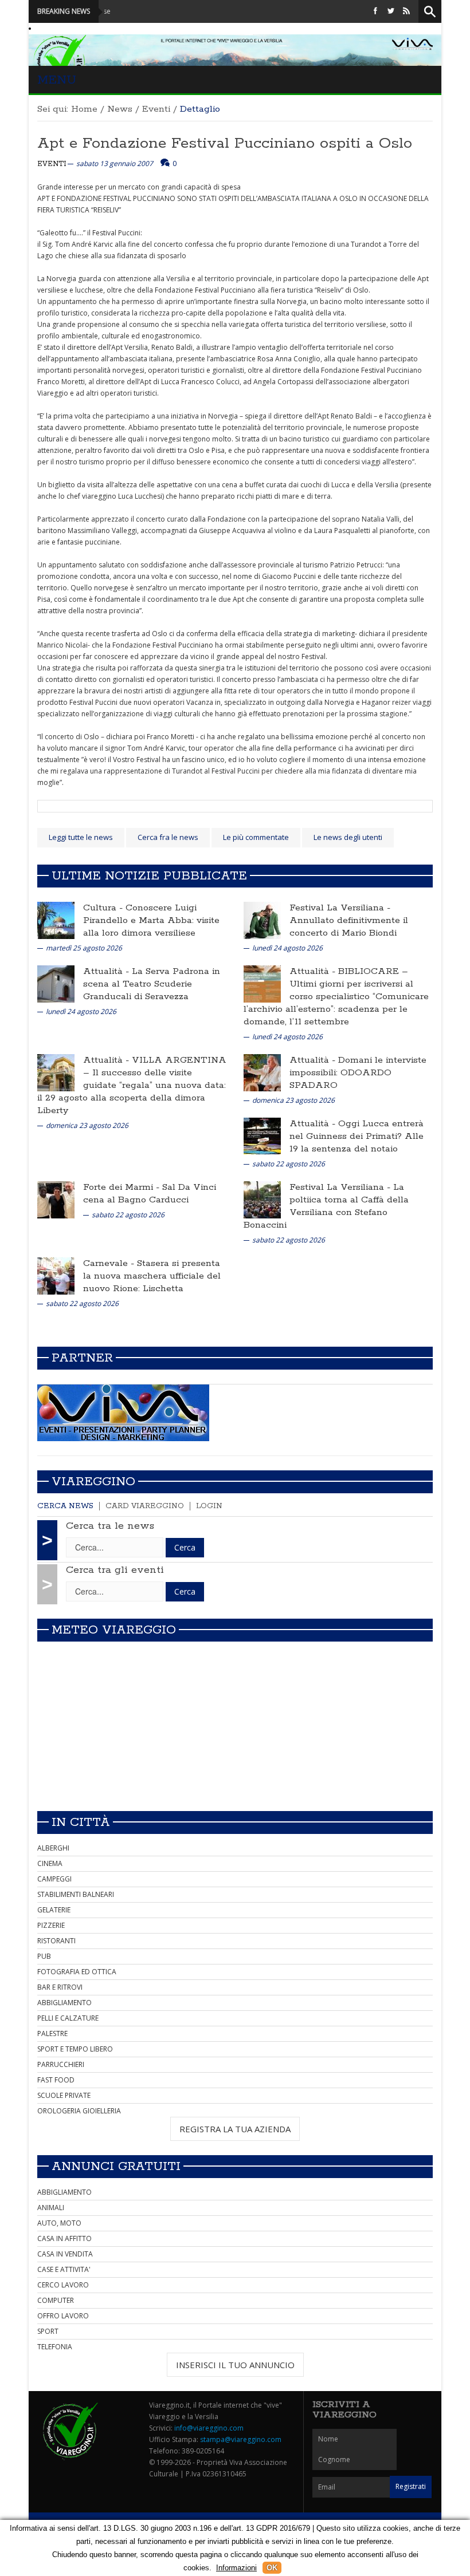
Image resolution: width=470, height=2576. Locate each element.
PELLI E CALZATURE (68, 2018)
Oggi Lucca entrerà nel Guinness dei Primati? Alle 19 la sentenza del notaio (357, 1136)
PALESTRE (52, 2033)
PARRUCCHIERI (61, 2064)
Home (84, 109)
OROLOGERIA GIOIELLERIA (79, 2111)
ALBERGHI (53, 1848)
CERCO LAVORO (63, 2285)
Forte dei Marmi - (123, 1187)
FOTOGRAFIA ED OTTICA (77, 1972)
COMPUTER (56, 2300)
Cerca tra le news (110, 1526)
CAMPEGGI (54, 1879)
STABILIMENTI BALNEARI (76, 1894)
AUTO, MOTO (59, 2223)
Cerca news (65, 1506)
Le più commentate (256, 837)
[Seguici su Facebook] (375, 11)
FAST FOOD (56, 2080)
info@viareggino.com (209, 2428)
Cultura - (104, 908)
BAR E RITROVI (60, 1987)
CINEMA (50, 1863)
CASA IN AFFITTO (64, 2238)
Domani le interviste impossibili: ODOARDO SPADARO (358, 1073)
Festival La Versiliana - (340, 908)
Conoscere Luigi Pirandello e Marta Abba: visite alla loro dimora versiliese (151, 920)
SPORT (48, 2331)
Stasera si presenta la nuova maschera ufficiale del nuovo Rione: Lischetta (152, 1276)
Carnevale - (110, 1263)
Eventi (156, 109)
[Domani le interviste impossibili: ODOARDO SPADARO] (262, 1072)
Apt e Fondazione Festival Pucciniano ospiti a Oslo (225, 143)
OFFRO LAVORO (63, 2316)
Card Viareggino (145, 1506)
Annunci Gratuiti (116, 2167)
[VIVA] (123, 1412)
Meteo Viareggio (114, 1630)
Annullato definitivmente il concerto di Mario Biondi (349, 927)
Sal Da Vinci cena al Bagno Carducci (150, 1194)
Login (209, 1506)
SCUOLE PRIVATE (64, 2095)
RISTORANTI (56, 1941)
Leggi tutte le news (81, 837)
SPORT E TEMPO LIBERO (75, 2049)
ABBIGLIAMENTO (64, 2003)
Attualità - (107, 971)
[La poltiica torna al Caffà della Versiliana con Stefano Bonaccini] (262, 1199)
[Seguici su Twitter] (391, 11)
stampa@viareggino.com (241, 2439)
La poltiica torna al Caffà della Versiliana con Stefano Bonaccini (326, 1206)
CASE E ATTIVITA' (64, 2269)
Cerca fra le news (168, 837)
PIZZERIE (51, 1925)
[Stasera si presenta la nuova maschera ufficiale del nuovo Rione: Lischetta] (56, 1275)
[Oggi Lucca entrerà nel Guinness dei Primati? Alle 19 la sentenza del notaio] (262, 1136)
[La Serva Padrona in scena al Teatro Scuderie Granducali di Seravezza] (56, 983)
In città (81, 1822)
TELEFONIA (55, 2347)
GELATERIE (54, 1910)
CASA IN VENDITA (65, 2254)
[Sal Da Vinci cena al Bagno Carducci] (56, 1199)
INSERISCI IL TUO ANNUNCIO (235, 2365)
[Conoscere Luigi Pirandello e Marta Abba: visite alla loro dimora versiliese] (56, 920)
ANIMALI (51, 2208)
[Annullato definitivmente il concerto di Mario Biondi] (262, 920)
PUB (44, 1956)
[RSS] (406, 11)
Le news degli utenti (348, 837)
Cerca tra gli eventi (115, 1570)
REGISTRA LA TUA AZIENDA (235, 2129)
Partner (82, 1358)
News (120, 109)
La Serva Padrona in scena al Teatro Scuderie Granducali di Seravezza (152, 984)
